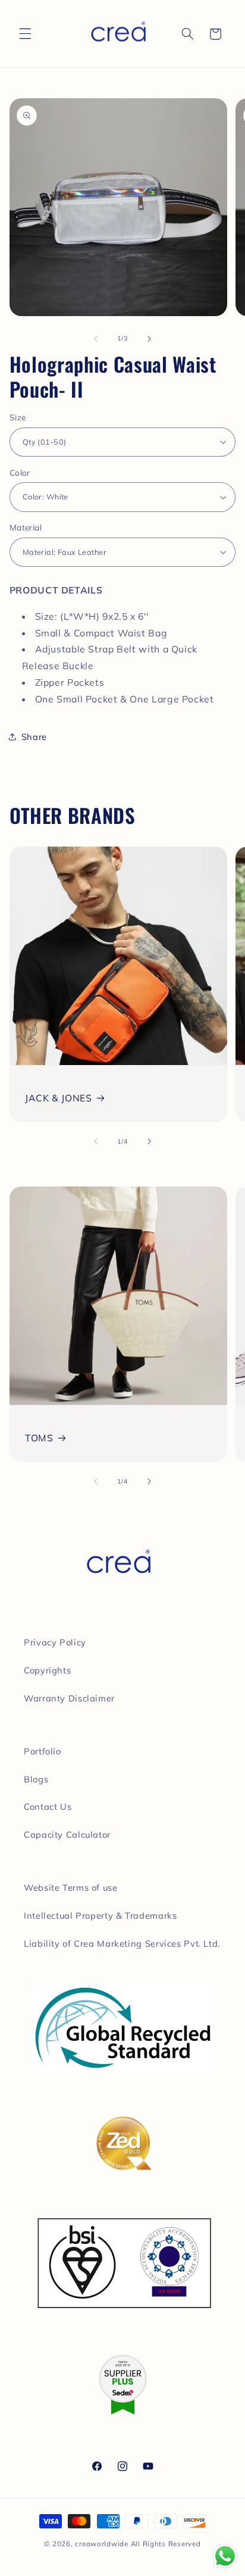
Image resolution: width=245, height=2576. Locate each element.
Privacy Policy (55, 1642)
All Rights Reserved (166, 2544)
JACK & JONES (59, 1098)
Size (18, 417)
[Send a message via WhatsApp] (225, 2556)
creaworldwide (102, 2544)
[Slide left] (96, 339)
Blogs (36, 1779)
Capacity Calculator (67, 1835)
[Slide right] (149, 339)
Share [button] (34, 737)
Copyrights (47, 1670)
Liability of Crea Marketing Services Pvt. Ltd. (122, 1943)
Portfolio (43, 1751)
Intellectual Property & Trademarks (100, 1915)
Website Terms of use (71, 1887)
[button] (25, 34)
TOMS (39, 1438)
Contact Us (48, 1807)
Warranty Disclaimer (69, 1698)
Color (20, 472)
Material (26, 527)
